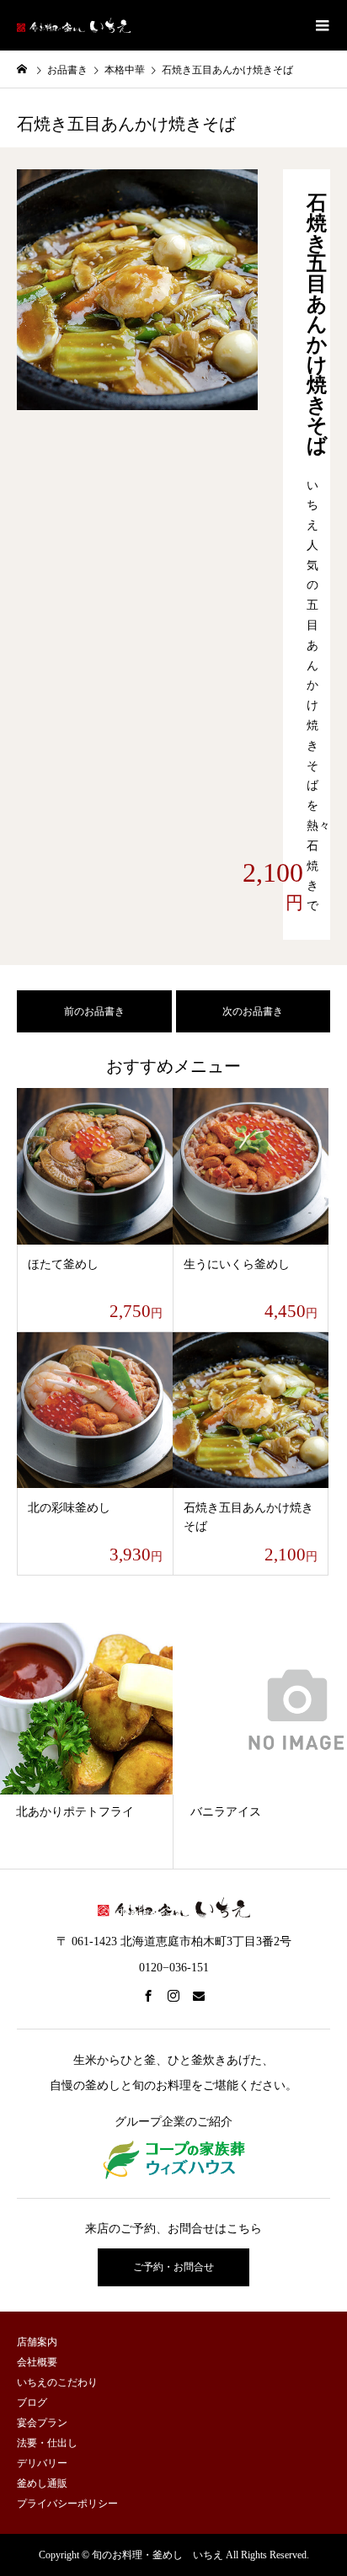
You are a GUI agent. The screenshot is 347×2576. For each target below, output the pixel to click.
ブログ (32, 2403)
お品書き (67, 70)
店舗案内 (37, 2342)
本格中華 (125, 70)
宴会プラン (42, 2423)
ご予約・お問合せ (173, 2267)
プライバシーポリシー (67, 2504)
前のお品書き (94, 1011)
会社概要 (37, 2362)
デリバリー (42, 2463)
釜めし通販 (42, 2483)
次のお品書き (253, 1011)
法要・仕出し (47, 2443)
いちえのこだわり (57, 2382)
